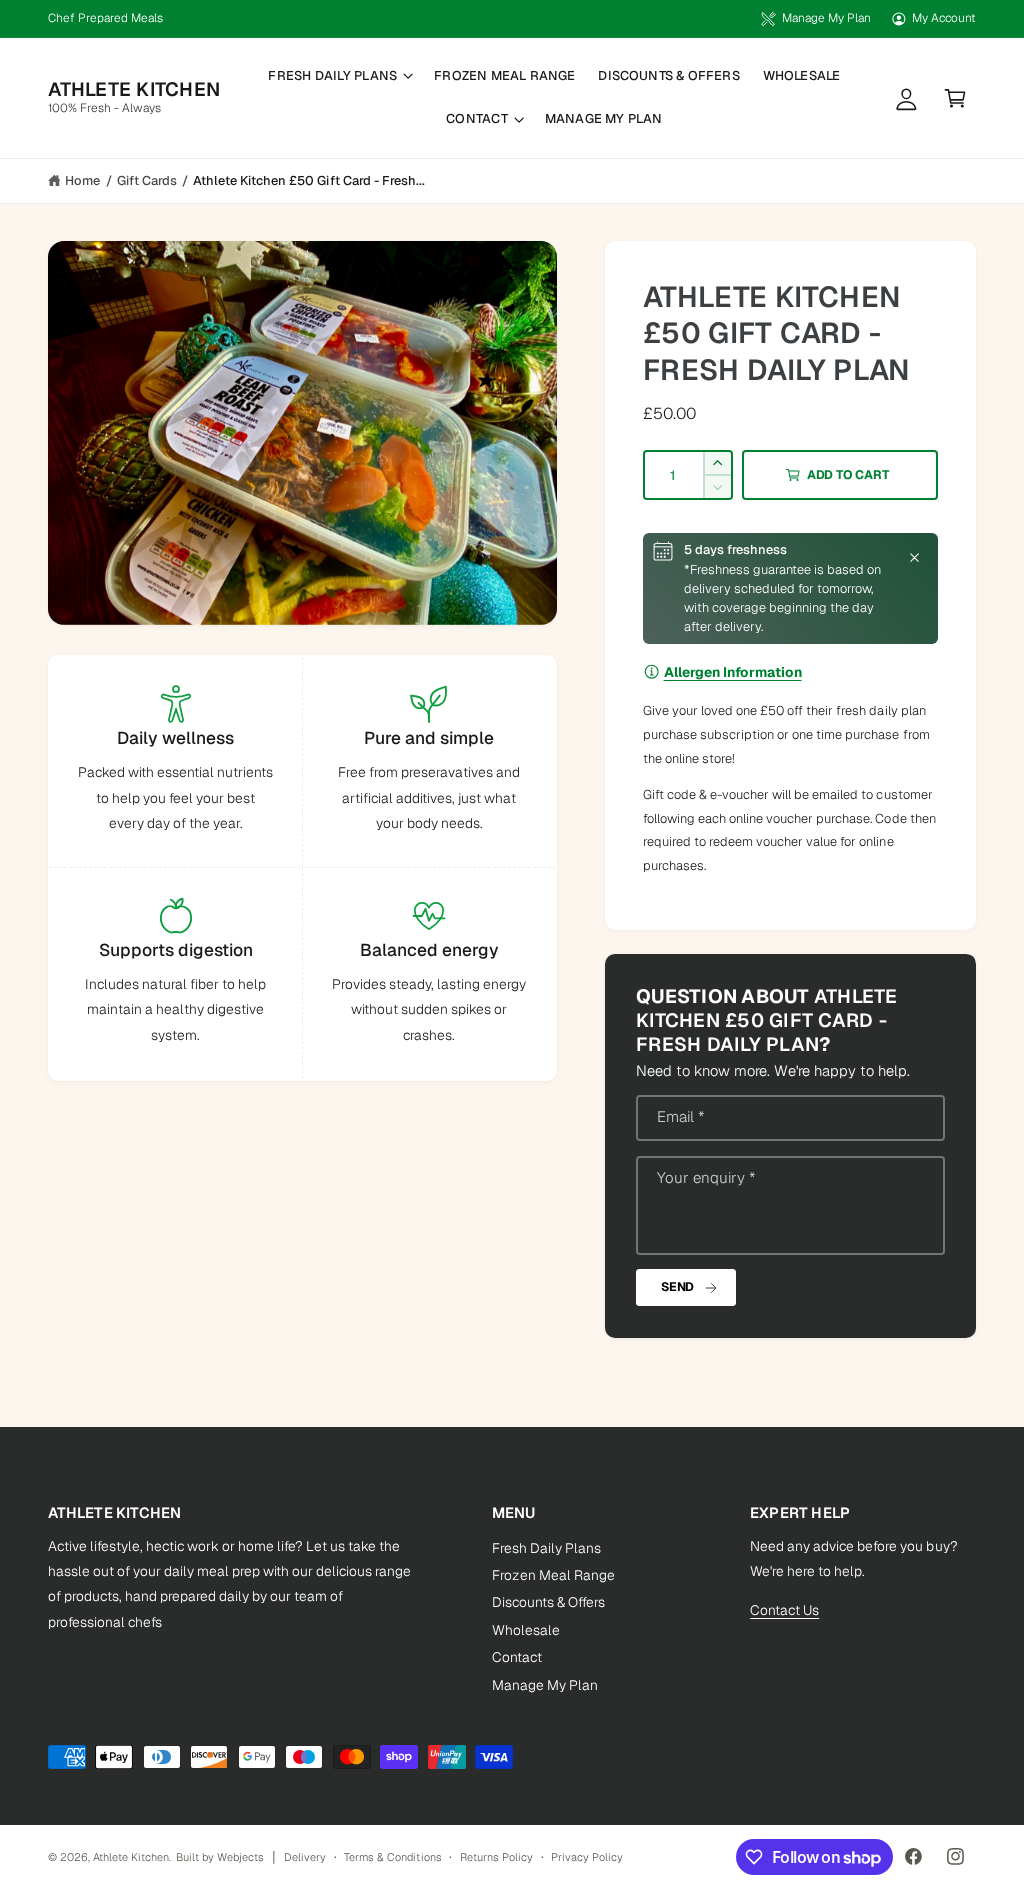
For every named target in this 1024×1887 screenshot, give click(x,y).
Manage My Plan (826, 18)
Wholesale (526, 1630)
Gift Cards (147, 180)
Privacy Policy (587, 1857)
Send (677, 1287)
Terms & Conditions (392, 1857)
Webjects (240, 1857)
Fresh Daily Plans (546, 1548)
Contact (517, 1657)
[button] (340, 76)
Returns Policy (496, 1857)
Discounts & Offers (548, 1602)
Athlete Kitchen (131, 1857)
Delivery (305, 1857)
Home (82, 180)
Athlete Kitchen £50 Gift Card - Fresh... (309, 180)
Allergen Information (733, 672)
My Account (944, 18)
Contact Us (784, 1610)
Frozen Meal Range (553, 1575)
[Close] (914, 557)
